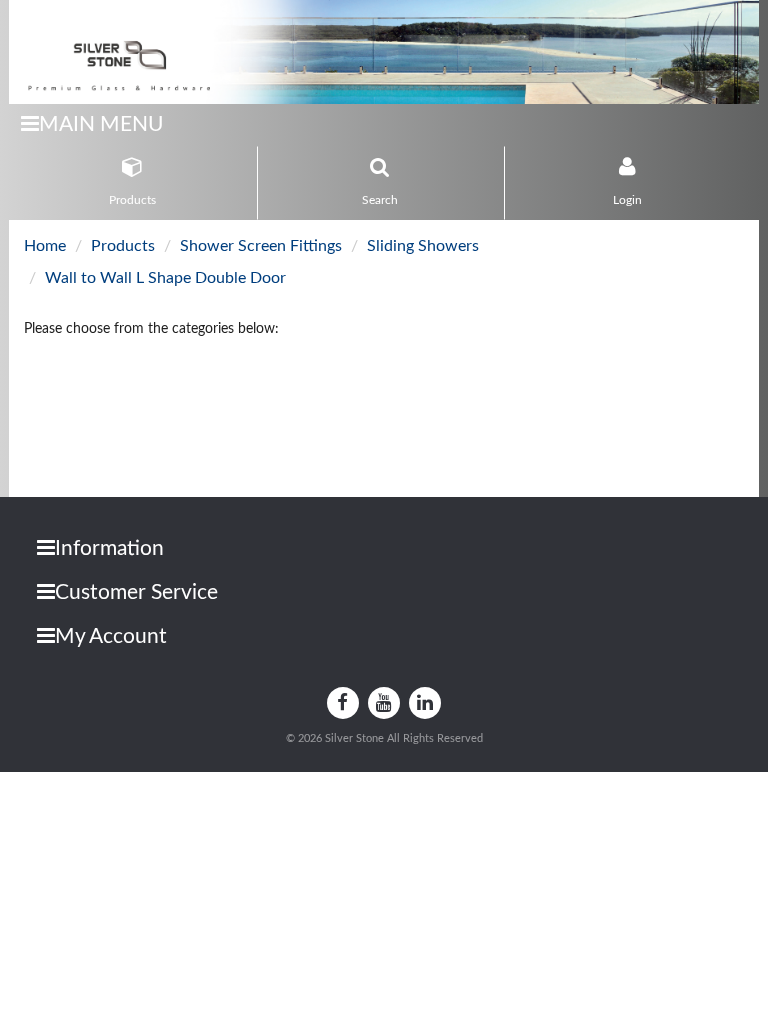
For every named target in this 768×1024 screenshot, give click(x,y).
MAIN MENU (101, 124)
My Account (111, 636)
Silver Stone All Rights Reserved (404, 738)
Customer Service (136, 592)
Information (109, 548)
